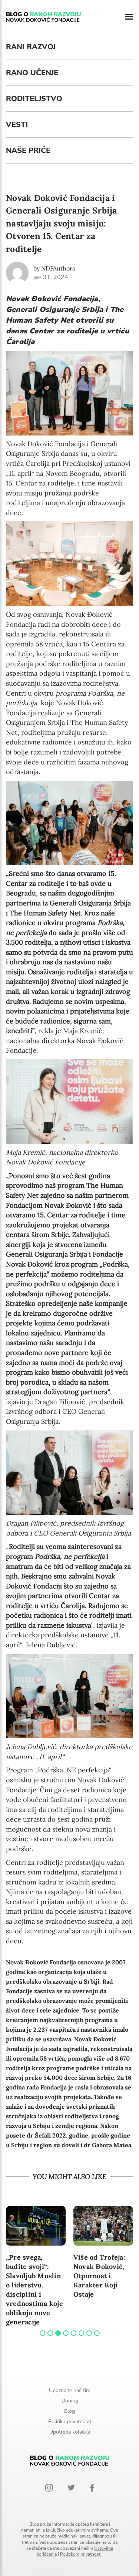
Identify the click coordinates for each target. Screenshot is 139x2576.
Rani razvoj (31, 47)
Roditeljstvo (34, 99)
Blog (69, 2411)
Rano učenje (32, 73)
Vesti (17, 125)
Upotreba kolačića (70, 2432)
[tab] (42, 2333)
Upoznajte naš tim (70, 2390)
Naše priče (28, 150)
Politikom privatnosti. (81, 2554)
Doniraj (70, 2401)
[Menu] (129, 17)
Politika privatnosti (70, 2422)
